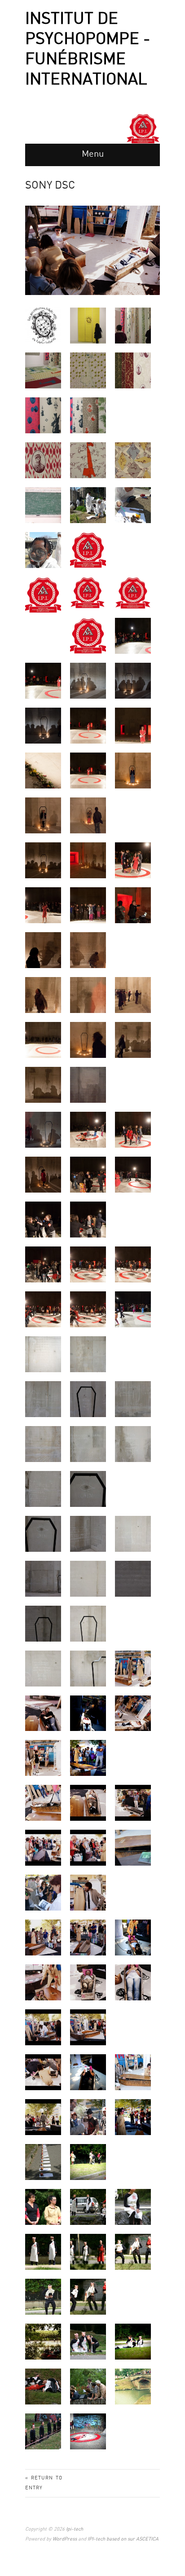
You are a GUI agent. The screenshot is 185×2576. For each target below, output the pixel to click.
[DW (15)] (88, 950)
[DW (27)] (88, 1174)
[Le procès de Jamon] (88, 2207)
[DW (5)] (133, 770)
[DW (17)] (43, 995)
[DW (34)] (43, 1309)
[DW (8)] (43, 860)
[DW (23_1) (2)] (43, 1129)
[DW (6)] (43, 815)
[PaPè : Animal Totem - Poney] (133, 460)
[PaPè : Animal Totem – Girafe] (88, 370)
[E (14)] (88, 1399)
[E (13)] (43, 1399)
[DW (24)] (88, 1129)
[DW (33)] (133, 1264)
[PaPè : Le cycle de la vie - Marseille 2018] (88, 505)
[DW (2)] (133, 725)
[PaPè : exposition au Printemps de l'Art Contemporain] (88, 325)
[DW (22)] (133, 1040)
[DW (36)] (133, 1309)
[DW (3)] (43, 770)
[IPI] (88, 636)
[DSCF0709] (43, 680)
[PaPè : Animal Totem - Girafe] (88, 460)
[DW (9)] (88, 860)
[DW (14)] (43, 950)
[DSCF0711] (88, 680)
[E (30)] (88, 1668)
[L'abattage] (43, 2252)
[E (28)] (88, 1623)
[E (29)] (43, 1668)
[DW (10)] (133, 860)
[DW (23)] (43, 1085)
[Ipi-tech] (143, 128)
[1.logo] (88, 550)
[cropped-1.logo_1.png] (43, 595)
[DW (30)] (88, 1219)
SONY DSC (50, 186)
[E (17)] (88, 1444)
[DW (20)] (43, 1040)
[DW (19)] (133, 995)
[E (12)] (88, 1354)
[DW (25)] (133, 1129)
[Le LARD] (88, 2252)
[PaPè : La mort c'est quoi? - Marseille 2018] (43, 505)
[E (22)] (88, 1534)
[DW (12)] (88, 905)
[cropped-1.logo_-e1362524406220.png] (88, 592)
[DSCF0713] (133, 680)
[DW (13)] (133, 905)
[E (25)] (88, 1578)
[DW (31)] (43, 1264)
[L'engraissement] (88, 2341)
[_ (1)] (43, 2162)
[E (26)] (133, 1578)
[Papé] (43, 325)
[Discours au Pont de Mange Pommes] (88, 2386)
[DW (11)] (43, 905)
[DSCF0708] (133, 636)
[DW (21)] (88, 1040)
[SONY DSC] (133, 1668)
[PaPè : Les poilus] (43, 460)
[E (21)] (43, 1534)
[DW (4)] (88, 770)
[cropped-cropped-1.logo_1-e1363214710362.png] (133, 592)
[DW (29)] (43, 1219)
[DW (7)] (88, 815)
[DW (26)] (43, 1174)
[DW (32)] (88, 1264)
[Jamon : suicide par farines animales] (88, 2431)
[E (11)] (43, 1354)
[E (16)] (43, 1444)
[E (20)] (88, 1489)
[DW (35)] (88, 1309)
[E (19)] (43, 1489)
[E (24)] (43, 1578)
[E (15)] (133, 1399)
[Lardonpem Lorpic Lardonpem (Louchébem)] (133, 2386)
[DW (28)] (133, 1174)
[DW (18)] (88, 995)
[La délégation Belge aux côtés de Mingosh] (43, 2207)
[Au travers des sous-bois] (43, 2341)
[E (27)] (43, 1623)
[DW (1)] (88, 725)
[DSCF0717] (43, 725)
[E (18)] (133, 1444)
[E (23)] (133, 1534)
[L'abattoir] (43, 2386)
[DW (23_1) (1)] (88, 1085)
